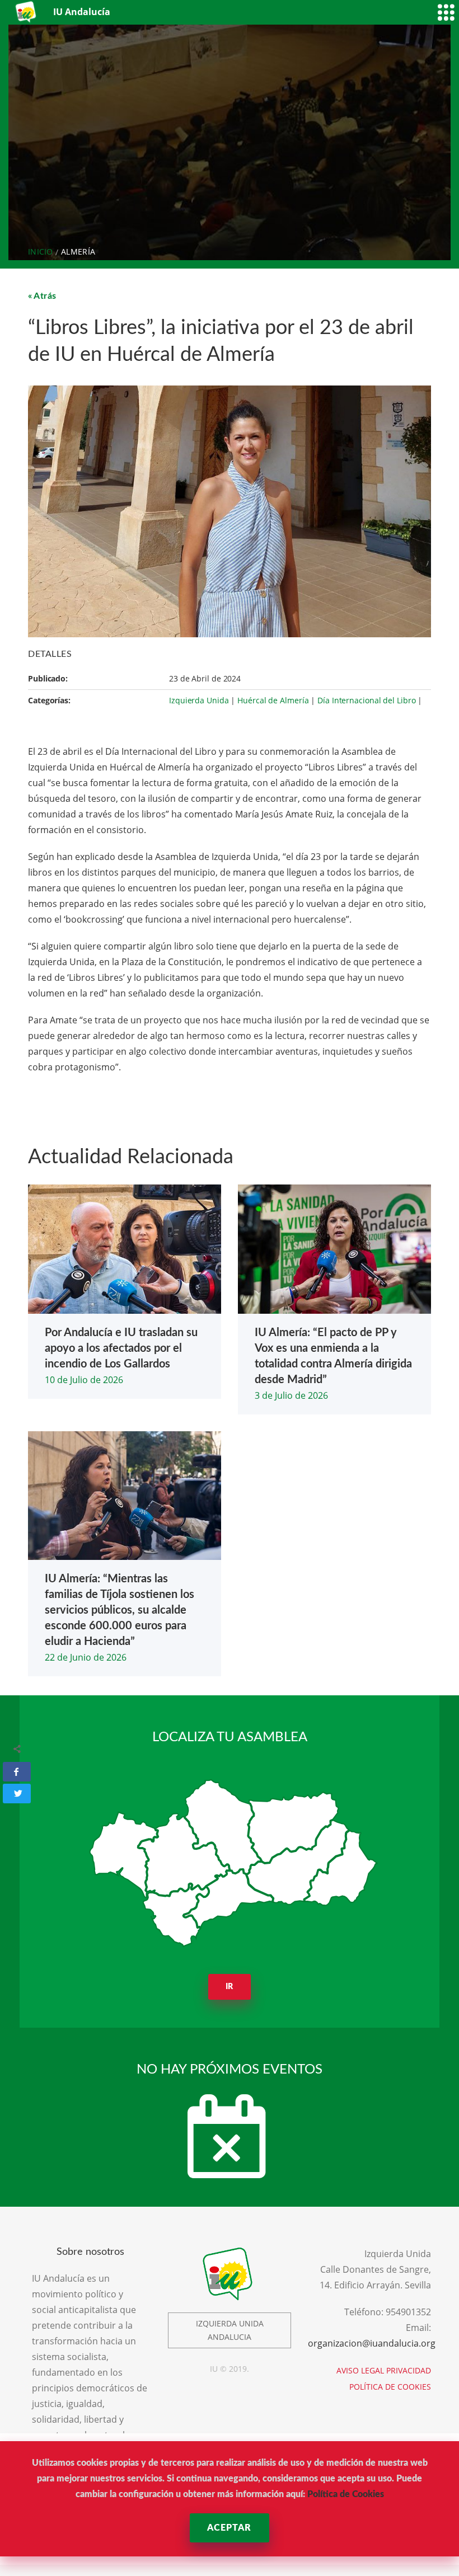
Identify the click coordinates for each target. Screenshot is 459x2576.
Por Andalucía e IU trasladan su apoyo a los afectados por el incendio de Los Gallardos (121, 1348)
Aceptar (229, 2528)
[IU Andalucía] (27, 12)
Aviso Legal (360, 2370)
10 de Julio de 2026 (84, 1380)
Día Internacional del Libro (366, 700)
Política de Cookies (346, 2494)
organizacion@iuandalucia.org (372, 2343)
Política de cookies (390, 2387)
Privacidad (409, 2370)
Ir (230, 1987)
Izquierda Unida (199, 700)
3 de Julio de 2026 (291, 1395)
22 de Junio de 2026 (86, 1657)
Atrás (45, 296)
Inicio (41, 252)
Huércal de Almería (273, 700)
